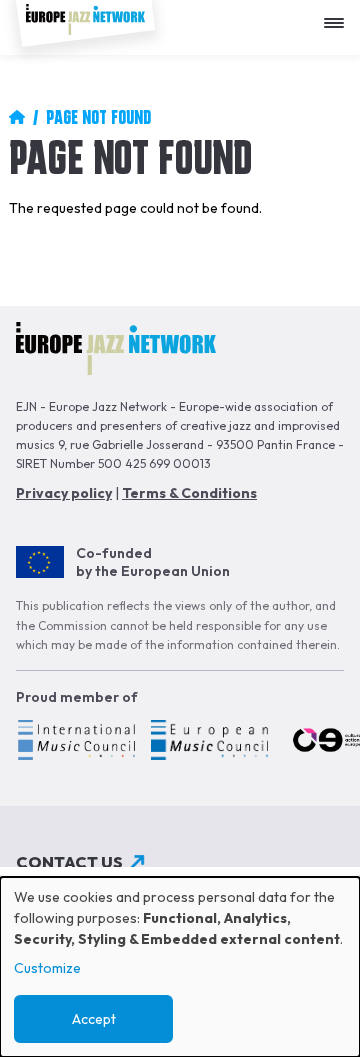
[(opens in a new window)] (75, 743)
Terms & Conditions (189, 493)
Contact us (69, 862)
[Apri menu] (339, 15)
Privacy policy (64, 493)
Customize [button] (47, 968)
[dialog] (180, 967)
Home (17, 117)
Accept (94, 1019)
